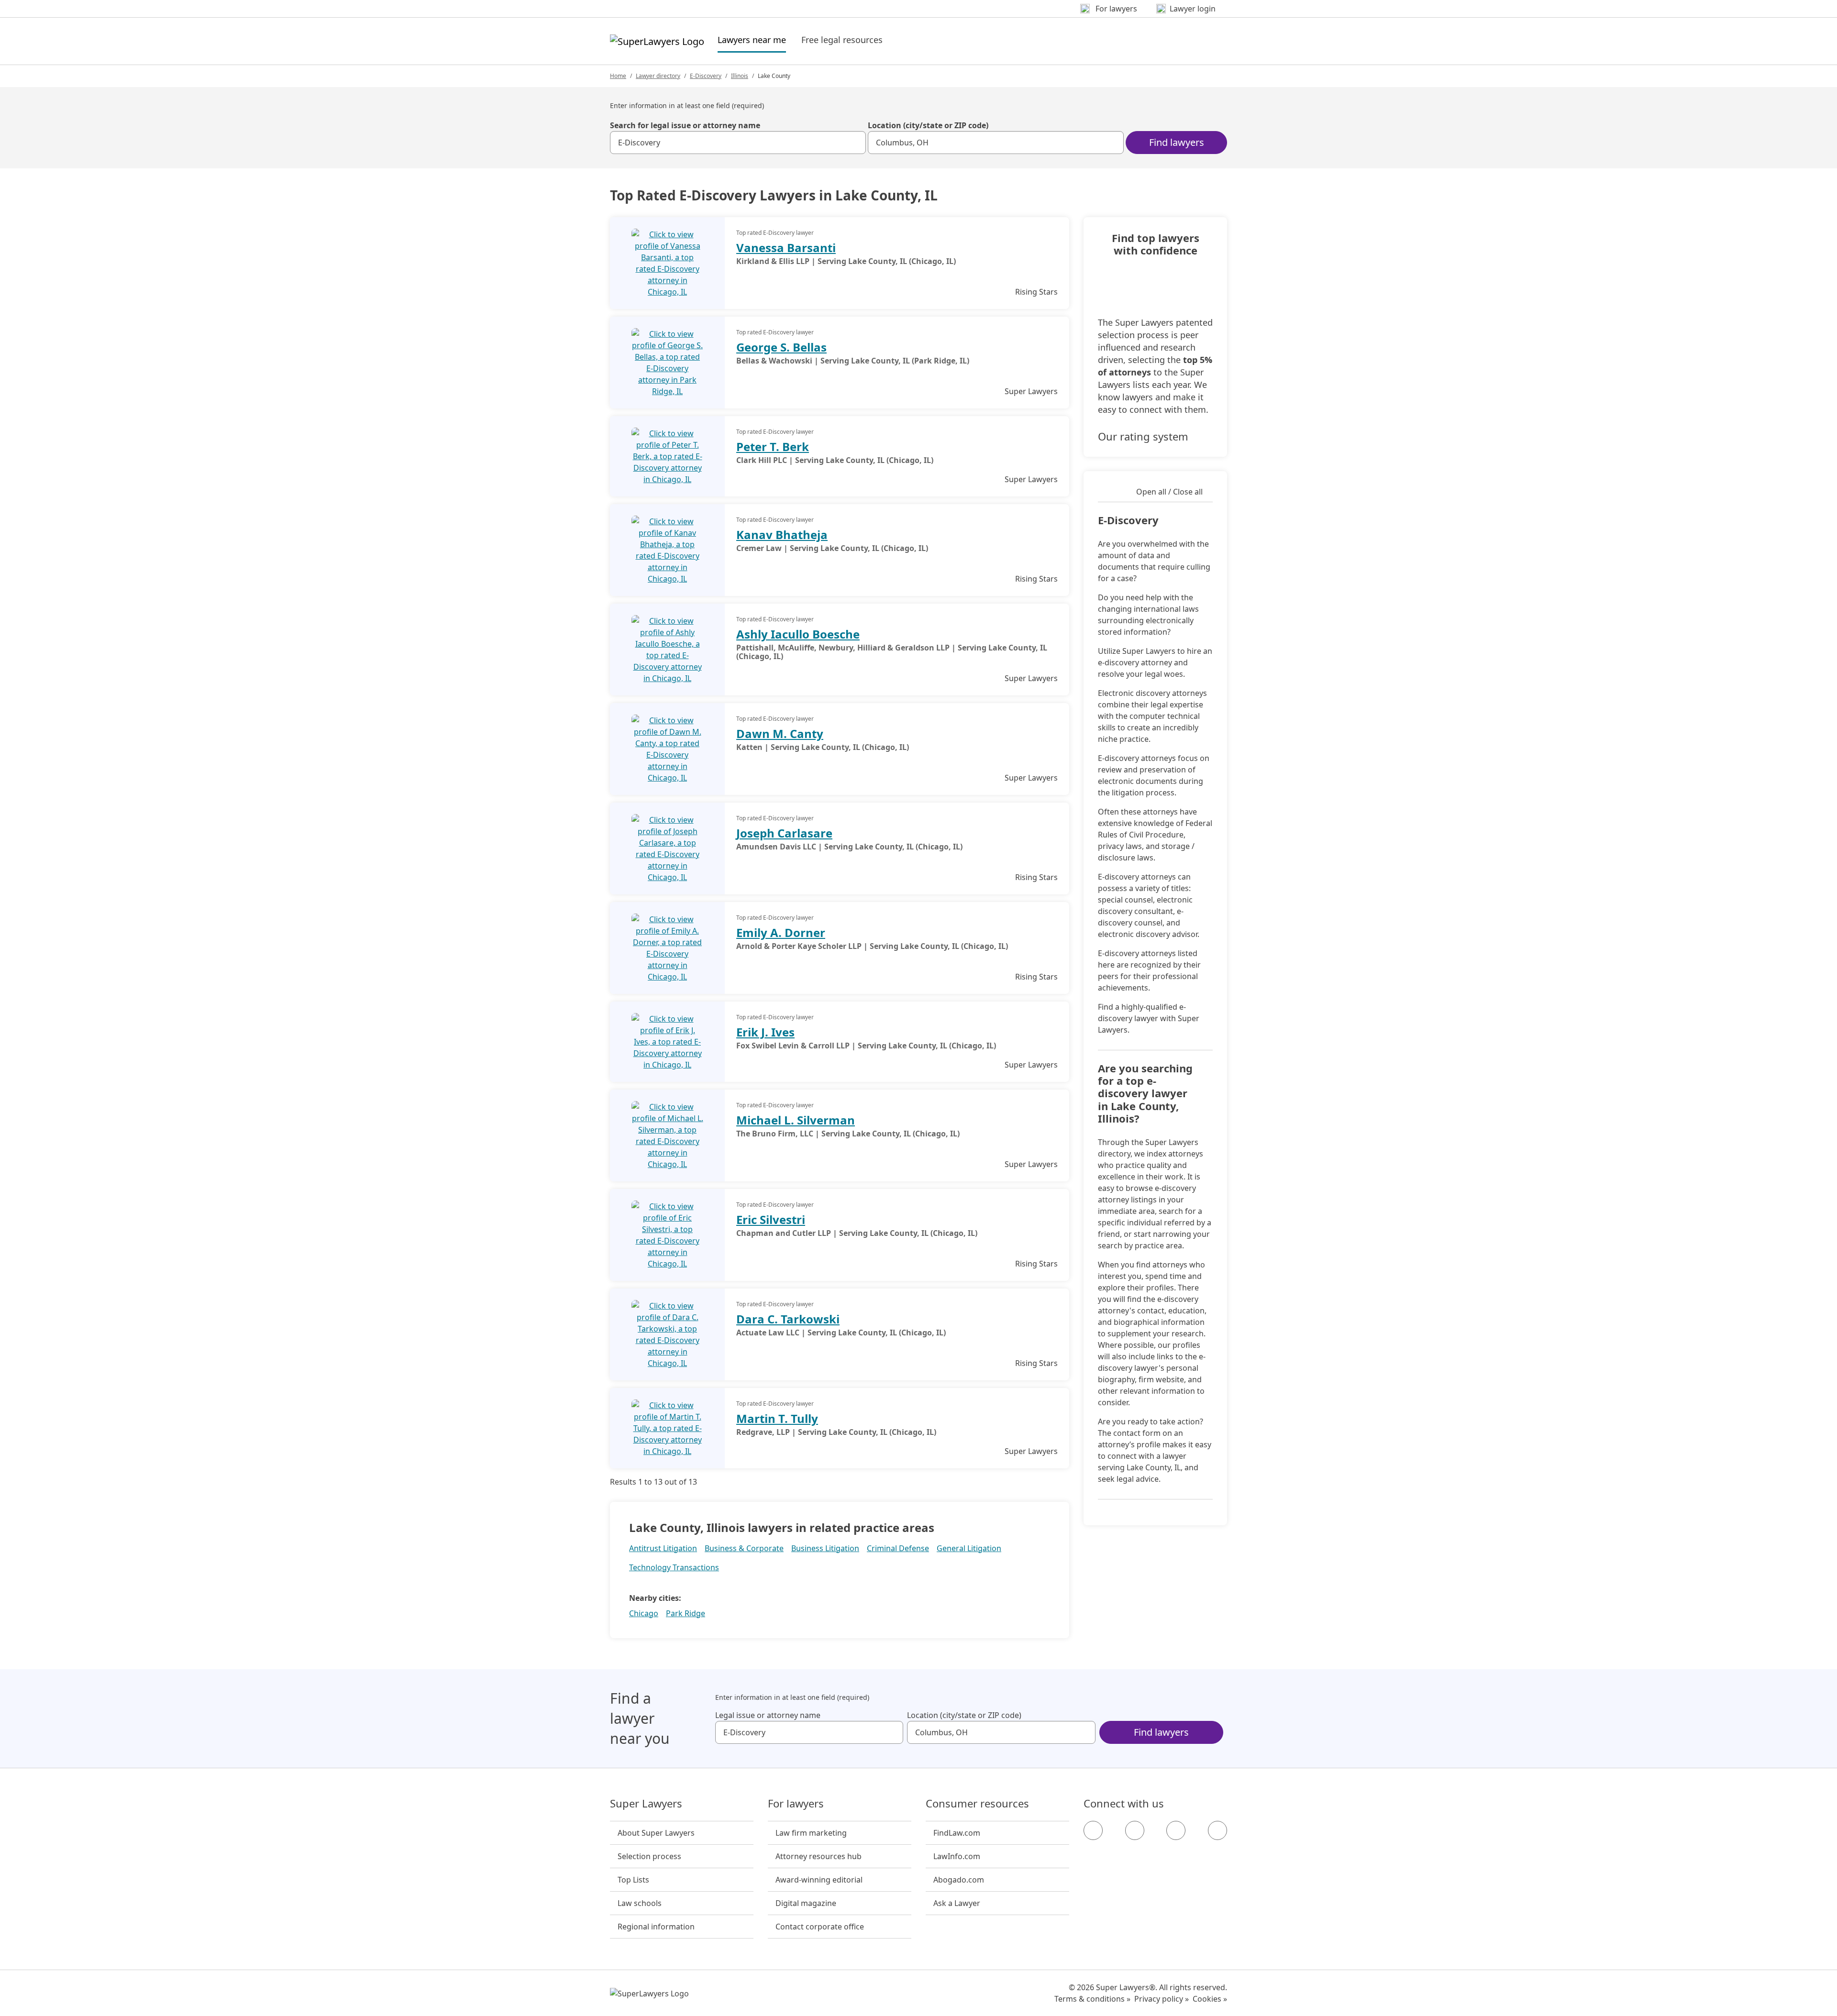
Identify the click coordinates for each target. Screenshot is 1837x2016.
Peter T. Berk (773, 446)
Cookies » (1210, 1999)
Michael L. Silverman (796, 1120)
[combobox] (738, 143)
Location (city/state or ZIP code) (928, 125)
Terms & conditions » (1092, 1999)
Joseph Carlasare (784, 833)
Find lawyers (1177, 142)
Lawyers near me (752, 39)
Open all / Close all (1169, 492)
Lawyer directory (658, 76)
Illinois (740, 76)
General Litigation (969, 1548)
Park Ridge (686, 1613)
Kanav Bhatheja (782, 534)
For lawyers (796, 1804)
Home (618, 76)
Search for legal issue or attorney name (685, 125)
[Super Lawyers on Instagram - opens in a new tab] (1135, 1830)
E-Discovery (706, 76)
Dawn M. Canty (780, 733)
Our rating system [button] (1143, 436)
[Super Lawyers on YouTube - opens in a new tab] (1176, 1830)
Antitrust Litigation (663, 1548)
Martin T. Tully (777, 1418)
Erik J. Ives (765, 1032)
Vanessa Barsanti (786, 248)
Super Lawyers (646, 1804)
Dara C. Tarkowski (788, 1319)
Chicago (644, 1613)
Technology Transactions (674, 1567)
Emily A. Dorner (781, 932)
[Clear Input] (854, 143)
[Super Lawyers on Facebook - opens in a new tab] (1093, 1830)
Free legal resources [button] (842, 40)
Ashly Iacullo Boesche (798, 634)
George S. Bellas (781, 347)
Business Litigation (825, 1548)
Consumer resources (977, 1804)
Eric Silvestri (771, 1219)
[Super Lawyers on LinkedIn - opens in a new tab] (1217, 1830)
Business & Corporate (744, 1548)
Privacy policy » (1162, 1999)
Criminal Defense (898, 1548)
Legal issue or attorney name (768, 1715)
